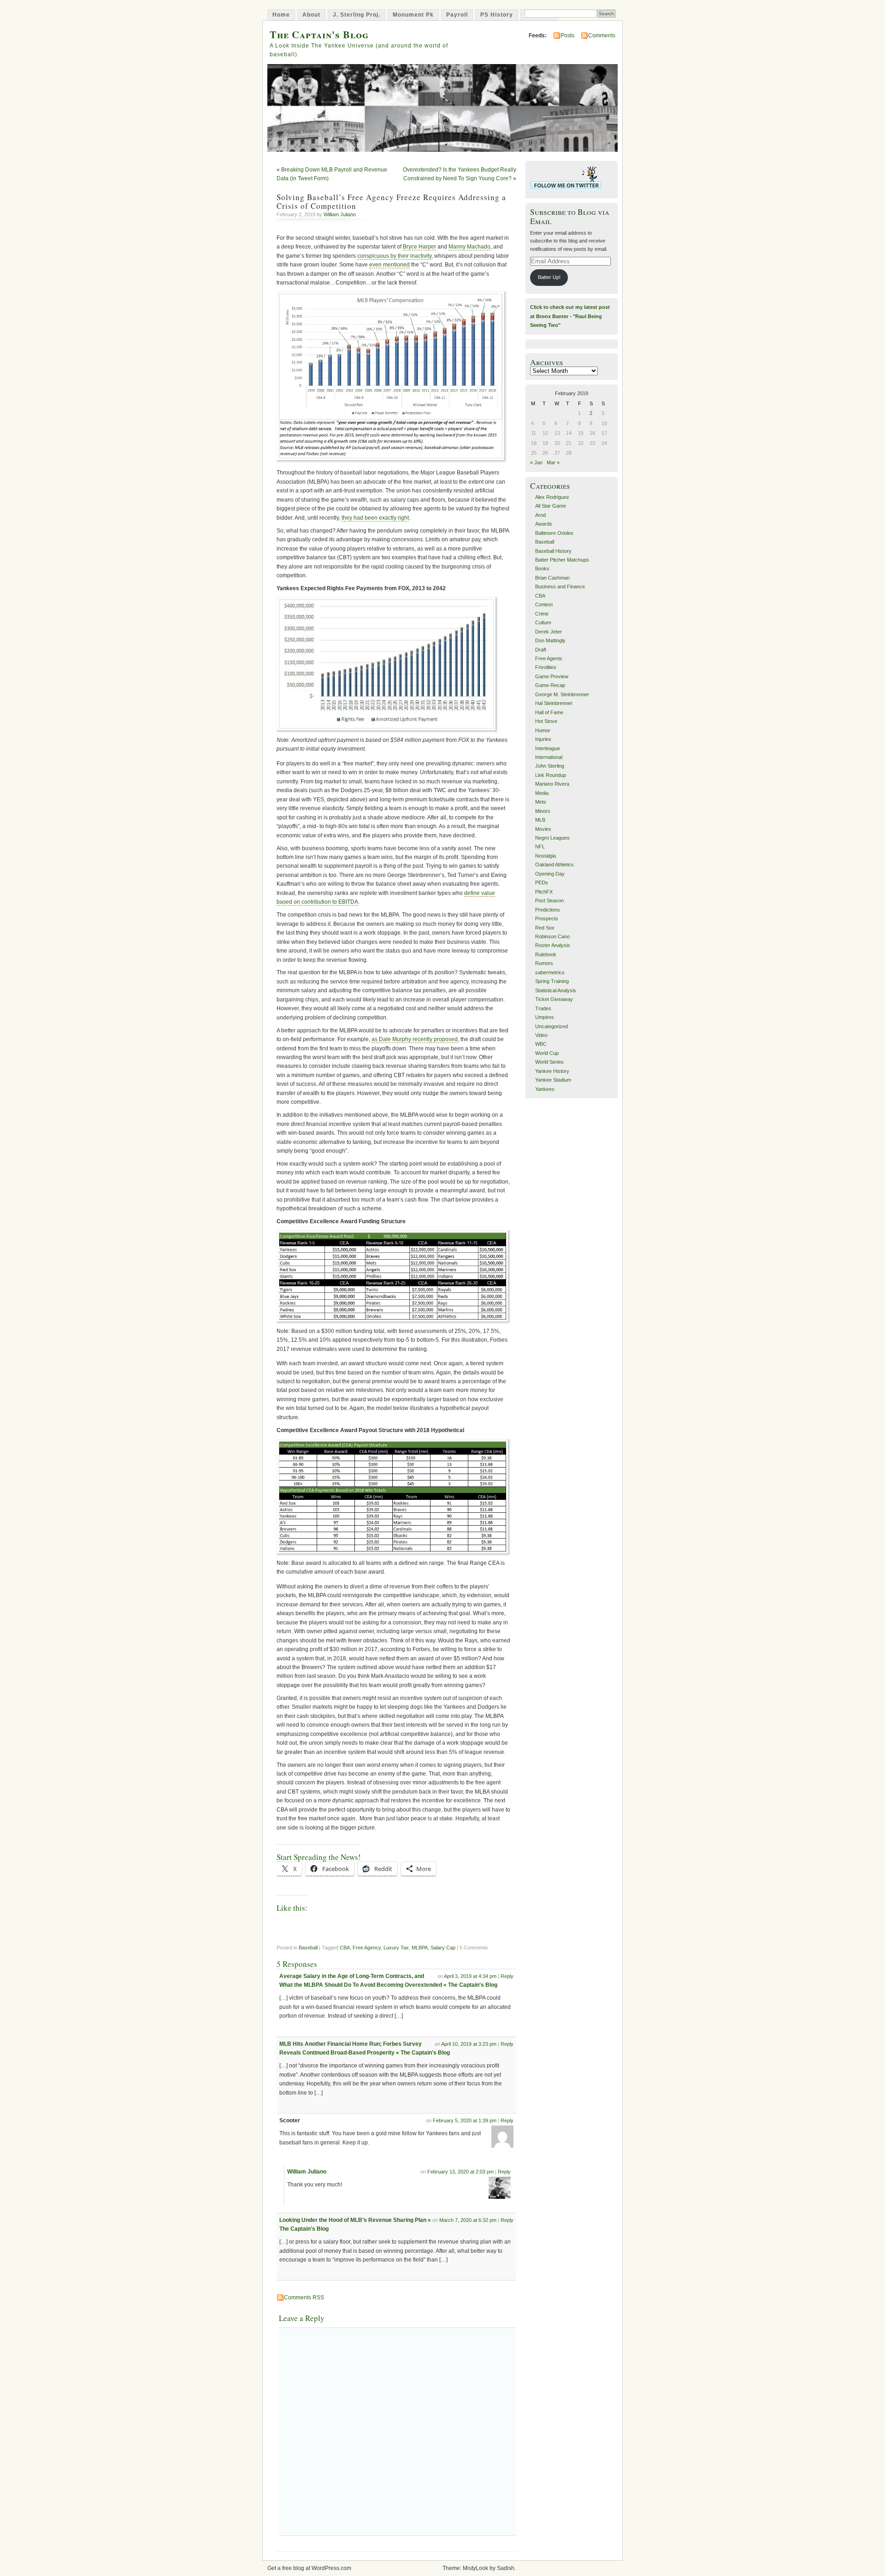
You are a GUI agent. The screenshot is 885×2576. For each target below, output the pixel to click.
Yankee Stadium (553, 1080)
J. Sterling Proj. (357, 15)
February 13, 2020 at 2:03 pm (460, 2172)
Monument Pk (413, 15)
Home (281, 15)
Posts (567, 36)
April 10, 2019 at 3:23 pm (469, 2044)
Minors (543, 811)
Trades (543, 1008)
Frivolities (546, 667)
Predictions (548, 910)
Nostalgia (546, 856)
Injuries (543, 739)
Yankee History (552, 1071)
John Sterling (550, 766)
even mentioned (389, 265)
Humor (543, 730)
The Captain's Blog (319, 34)
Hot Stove (546, 721)
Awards (544, 524)
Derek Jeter (549, 632)
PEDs (542, 882)
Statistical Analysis (556, 990)
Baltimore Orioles (554, 533)
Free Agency (367, 1948)
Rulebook (546, 954)
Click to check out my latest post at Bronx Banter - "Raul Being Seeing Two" (570, 316)
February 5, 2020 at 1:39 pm (465, 2120)
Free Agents (549, 658)
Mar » (553, 462)
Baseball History (553, 551)
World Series (549, 1062)
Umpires (545, 1017)
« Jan (536, 462)
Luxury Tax (396, 1948)
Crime (542, 614)
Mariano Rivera (552, 784)
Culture (543, 622)
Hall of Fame (549, 712)
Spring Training (552, 981)
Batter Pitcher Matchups (562, 560)
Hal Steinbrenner (554, 703)
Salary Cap (443, 1948)
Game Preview (552, 676)
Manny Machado (469, 247)
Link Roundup (551, 775)
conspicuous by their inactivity (394, 256)
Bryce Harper (419, 247)
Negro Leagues (552, 838)
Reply (507, 1976)
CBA (345, 1948)
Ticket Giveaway (554, 999)
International (549, 757)
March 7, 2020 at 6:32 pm (468, 2220)
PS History (497, 15)
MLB (540, 820)
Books (542, 568)
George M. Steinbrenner (562, 694)
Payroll (457, 15)
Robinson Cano (552, 936)
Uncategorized (552, 1026)
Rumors (544, 963)
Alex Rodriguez (552, 497)
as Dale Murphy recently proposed (415, 1039)
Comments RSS (304, 2298)
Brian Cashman (552, 578)
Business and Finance (560, 586)
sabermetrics (550, 972)
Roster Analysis (553, 945)
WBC (541, 1044)
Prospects (547, 918)
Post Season (549, 900)
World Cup (547, 1053)
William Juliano (340, 214)
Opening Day (550, 874)
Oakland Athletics (555, 865)
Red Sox (545, 928)
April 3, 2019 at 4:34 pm (470, 1976)
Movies (543, 829)
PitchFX (544, 892)
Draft (541, 650)
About (311, 15)
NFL (540, 847)
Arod (540, 515)
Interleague (548, 748)
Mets (541, 802)
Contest (544, 604)
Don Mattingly (550, 640)
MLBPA (420, 1948)
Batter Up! (549, 277)
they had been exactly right (375, 518)
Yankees (545, 1089)
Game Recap (550, 685)
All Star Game (551, 506)
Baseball (308, 1948)
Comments (602, 36)
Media (542, 793)
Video (541, 1035)
